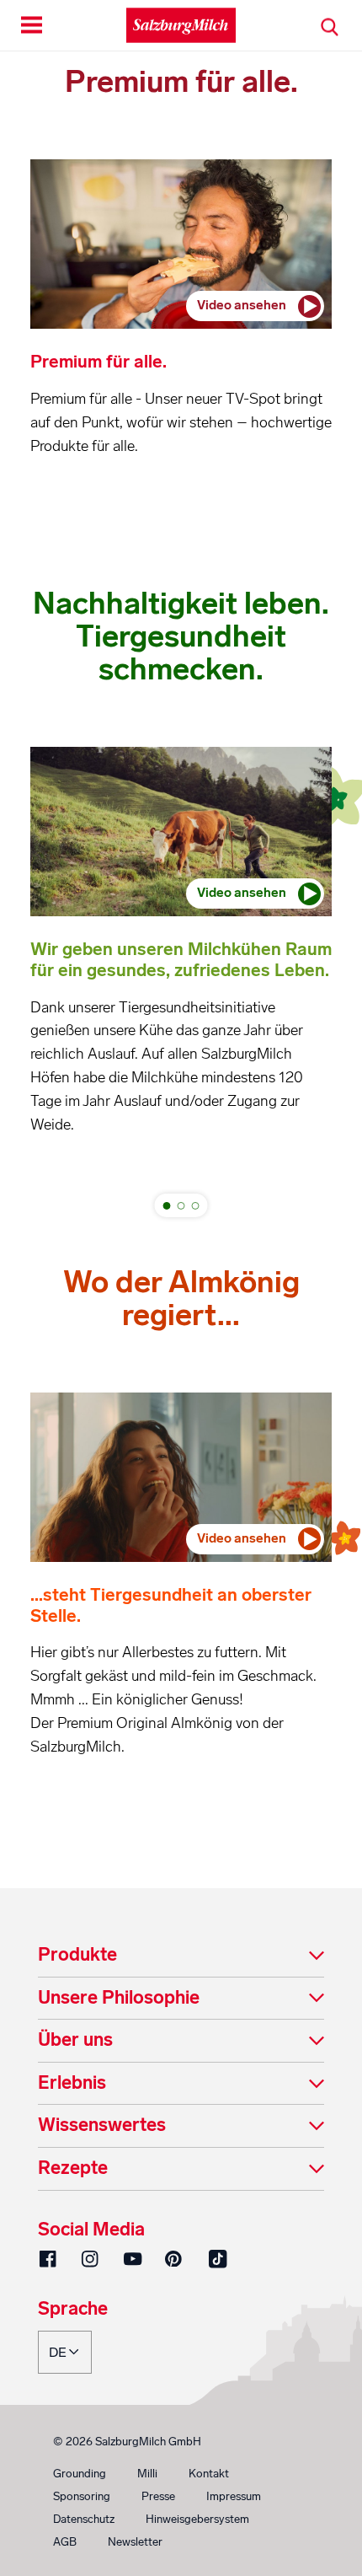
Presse (158, 2496)
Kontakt (209, 2474)
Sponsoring (82, 2496)
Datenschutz (84, 2519)
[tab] (181, 1956)
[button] (167, 1206)
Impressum (234, 2496)
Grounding (80, 2474)
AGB (65, 2542)
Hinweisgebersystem (197, 2519)
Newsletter (135, 2542)
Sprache (73, 2310)
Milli (147, 2474)
